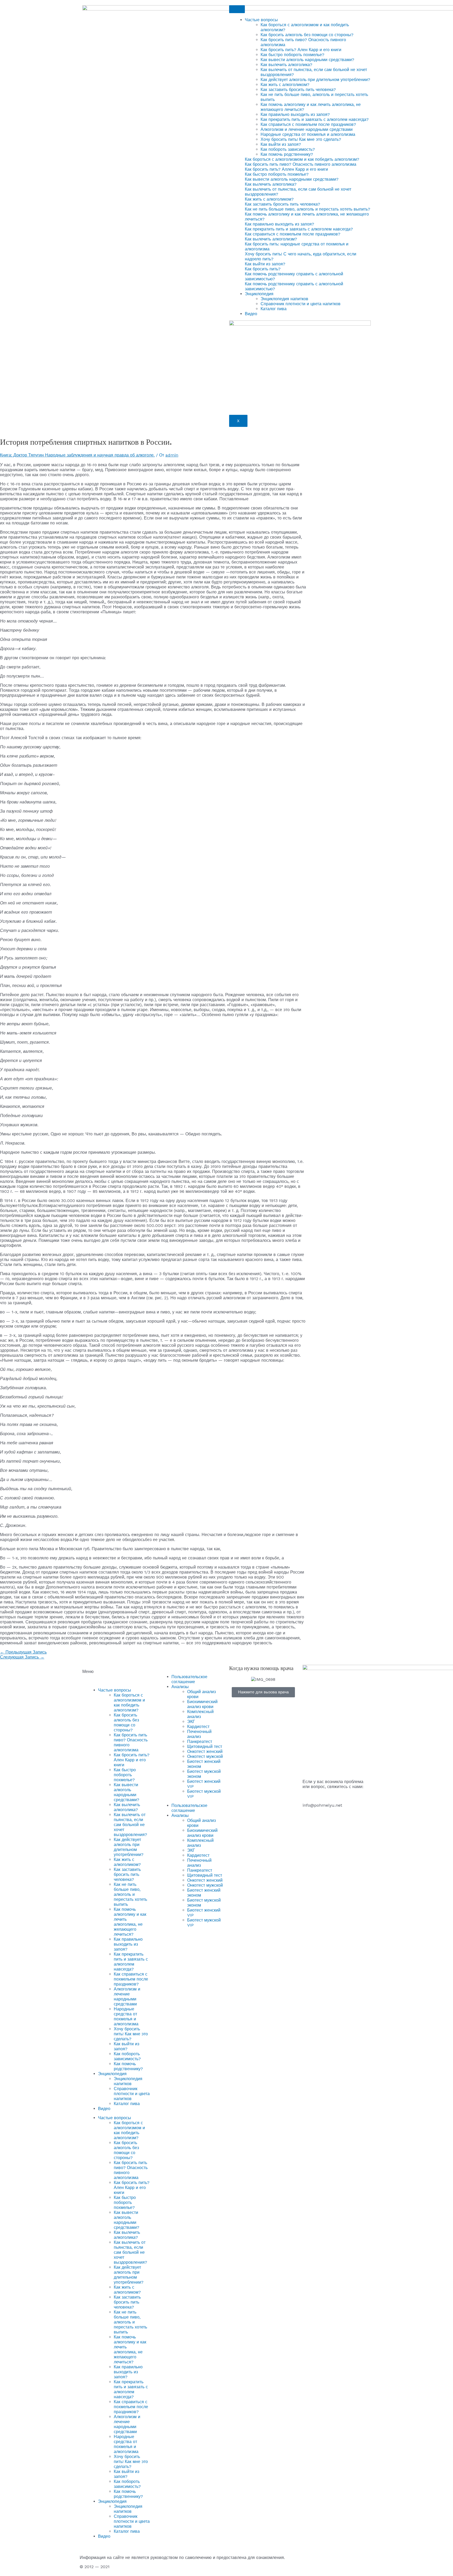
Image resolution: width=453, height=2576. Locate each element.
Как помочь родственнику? (287, 154)
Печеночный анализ (199, 1734)
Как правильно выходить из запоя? (295, 114)
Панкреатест (200, 1742)
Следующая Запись (22, 1657)
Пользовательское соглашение (189, 1679)
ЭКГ (191, 1722)
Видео (251, 314)
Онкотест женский (205, 1751)
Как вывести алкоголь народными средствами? (307, 60)
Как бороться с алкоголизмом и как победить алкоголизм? (129, 1703)
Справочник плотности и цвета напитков (301, 304)
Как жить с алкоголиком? (285, 85)
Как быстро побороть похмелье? (292, 55)
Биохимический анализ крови (202, 1704)
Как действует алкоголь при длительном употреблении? (315, 80)
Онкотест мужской (205, 1756)
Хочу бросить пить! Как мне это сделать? (301, 139)
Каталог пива (274, 309)
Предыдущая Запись (23, 1652)
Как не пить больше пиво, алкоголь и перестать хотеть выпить (130, 1894)
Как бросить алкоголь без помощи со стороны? (307, 35)
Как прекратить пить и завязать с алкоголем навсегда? (315, 119)
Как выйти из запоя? (281, 144)
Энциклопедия (259, 294)
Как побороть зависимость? (288, 149)
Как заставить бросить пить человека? (298, 90)
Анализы (180, 1687)
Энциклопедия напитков (284, 299)
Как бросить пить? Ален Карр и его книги (301, 50)
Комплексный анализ (200, 1714)
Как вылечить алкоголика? (286, 65)
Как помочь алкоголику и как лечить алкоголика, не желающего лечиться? (130, 1922)
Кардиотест (198, 1727)
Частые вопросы (261, 20)
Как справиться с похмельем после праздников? (308, 124)
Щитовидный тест (205, 1746)
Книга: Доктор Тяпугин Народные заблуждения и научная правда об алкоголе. (77, 455)
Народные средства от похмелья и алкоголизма (308, 134)
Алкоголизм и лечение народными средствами (307, 129)
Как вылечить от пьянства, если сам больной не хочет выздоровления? (130, 1825)
